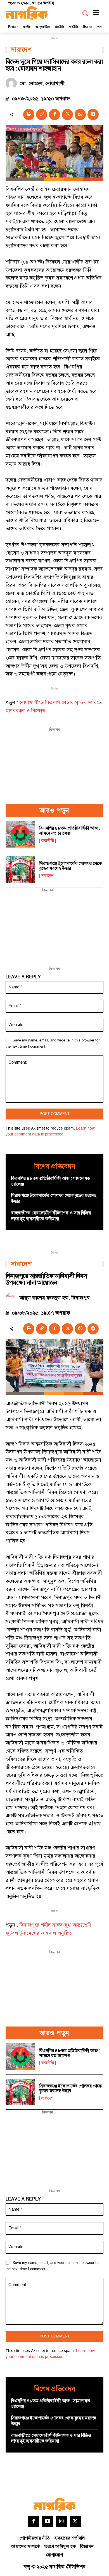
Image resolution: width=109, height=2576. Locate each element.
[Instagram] (61, 2521)
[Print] (29, 115)
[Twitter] (75, 2521)
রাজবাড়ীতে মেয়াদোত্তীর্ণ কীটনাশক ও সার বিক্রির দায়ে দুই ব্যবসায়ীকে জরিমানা (51, 1216)
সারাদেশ (21, 50)
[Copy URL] (42, 115)
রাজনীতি (48, 841)
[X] (67, 115)
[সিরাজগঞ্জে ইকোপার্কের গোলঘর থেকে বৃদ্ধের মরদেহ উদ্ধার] (20, 870)
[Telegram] (93, 115)
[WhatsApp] (80, 115)
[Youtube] (48, 2521)
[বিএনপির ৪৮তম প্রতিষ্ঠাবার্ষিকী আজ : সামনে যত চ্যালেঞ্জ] (20, 834)
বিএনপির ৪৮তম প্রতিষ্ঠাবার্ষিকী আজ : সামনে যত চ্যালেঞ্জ (70, 831)
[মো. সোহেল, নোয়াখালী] (13, 83)
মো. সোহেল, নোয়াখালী (42, 84)
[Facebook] (54, 115)
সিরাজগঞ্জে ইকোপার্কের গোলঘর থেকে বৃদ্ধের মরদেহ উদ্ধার (71, 866)
